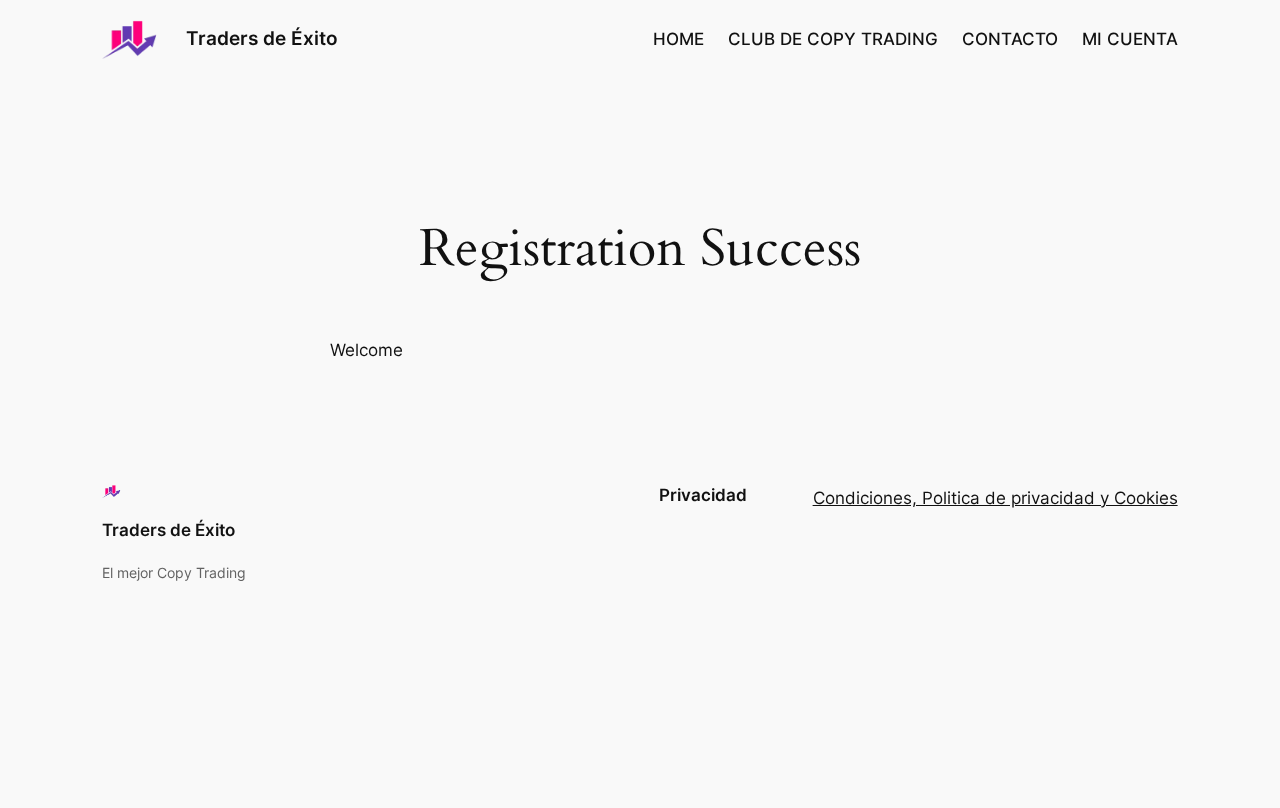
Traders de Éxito (262, 38)
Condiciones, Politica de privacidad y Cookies (995, 498)
